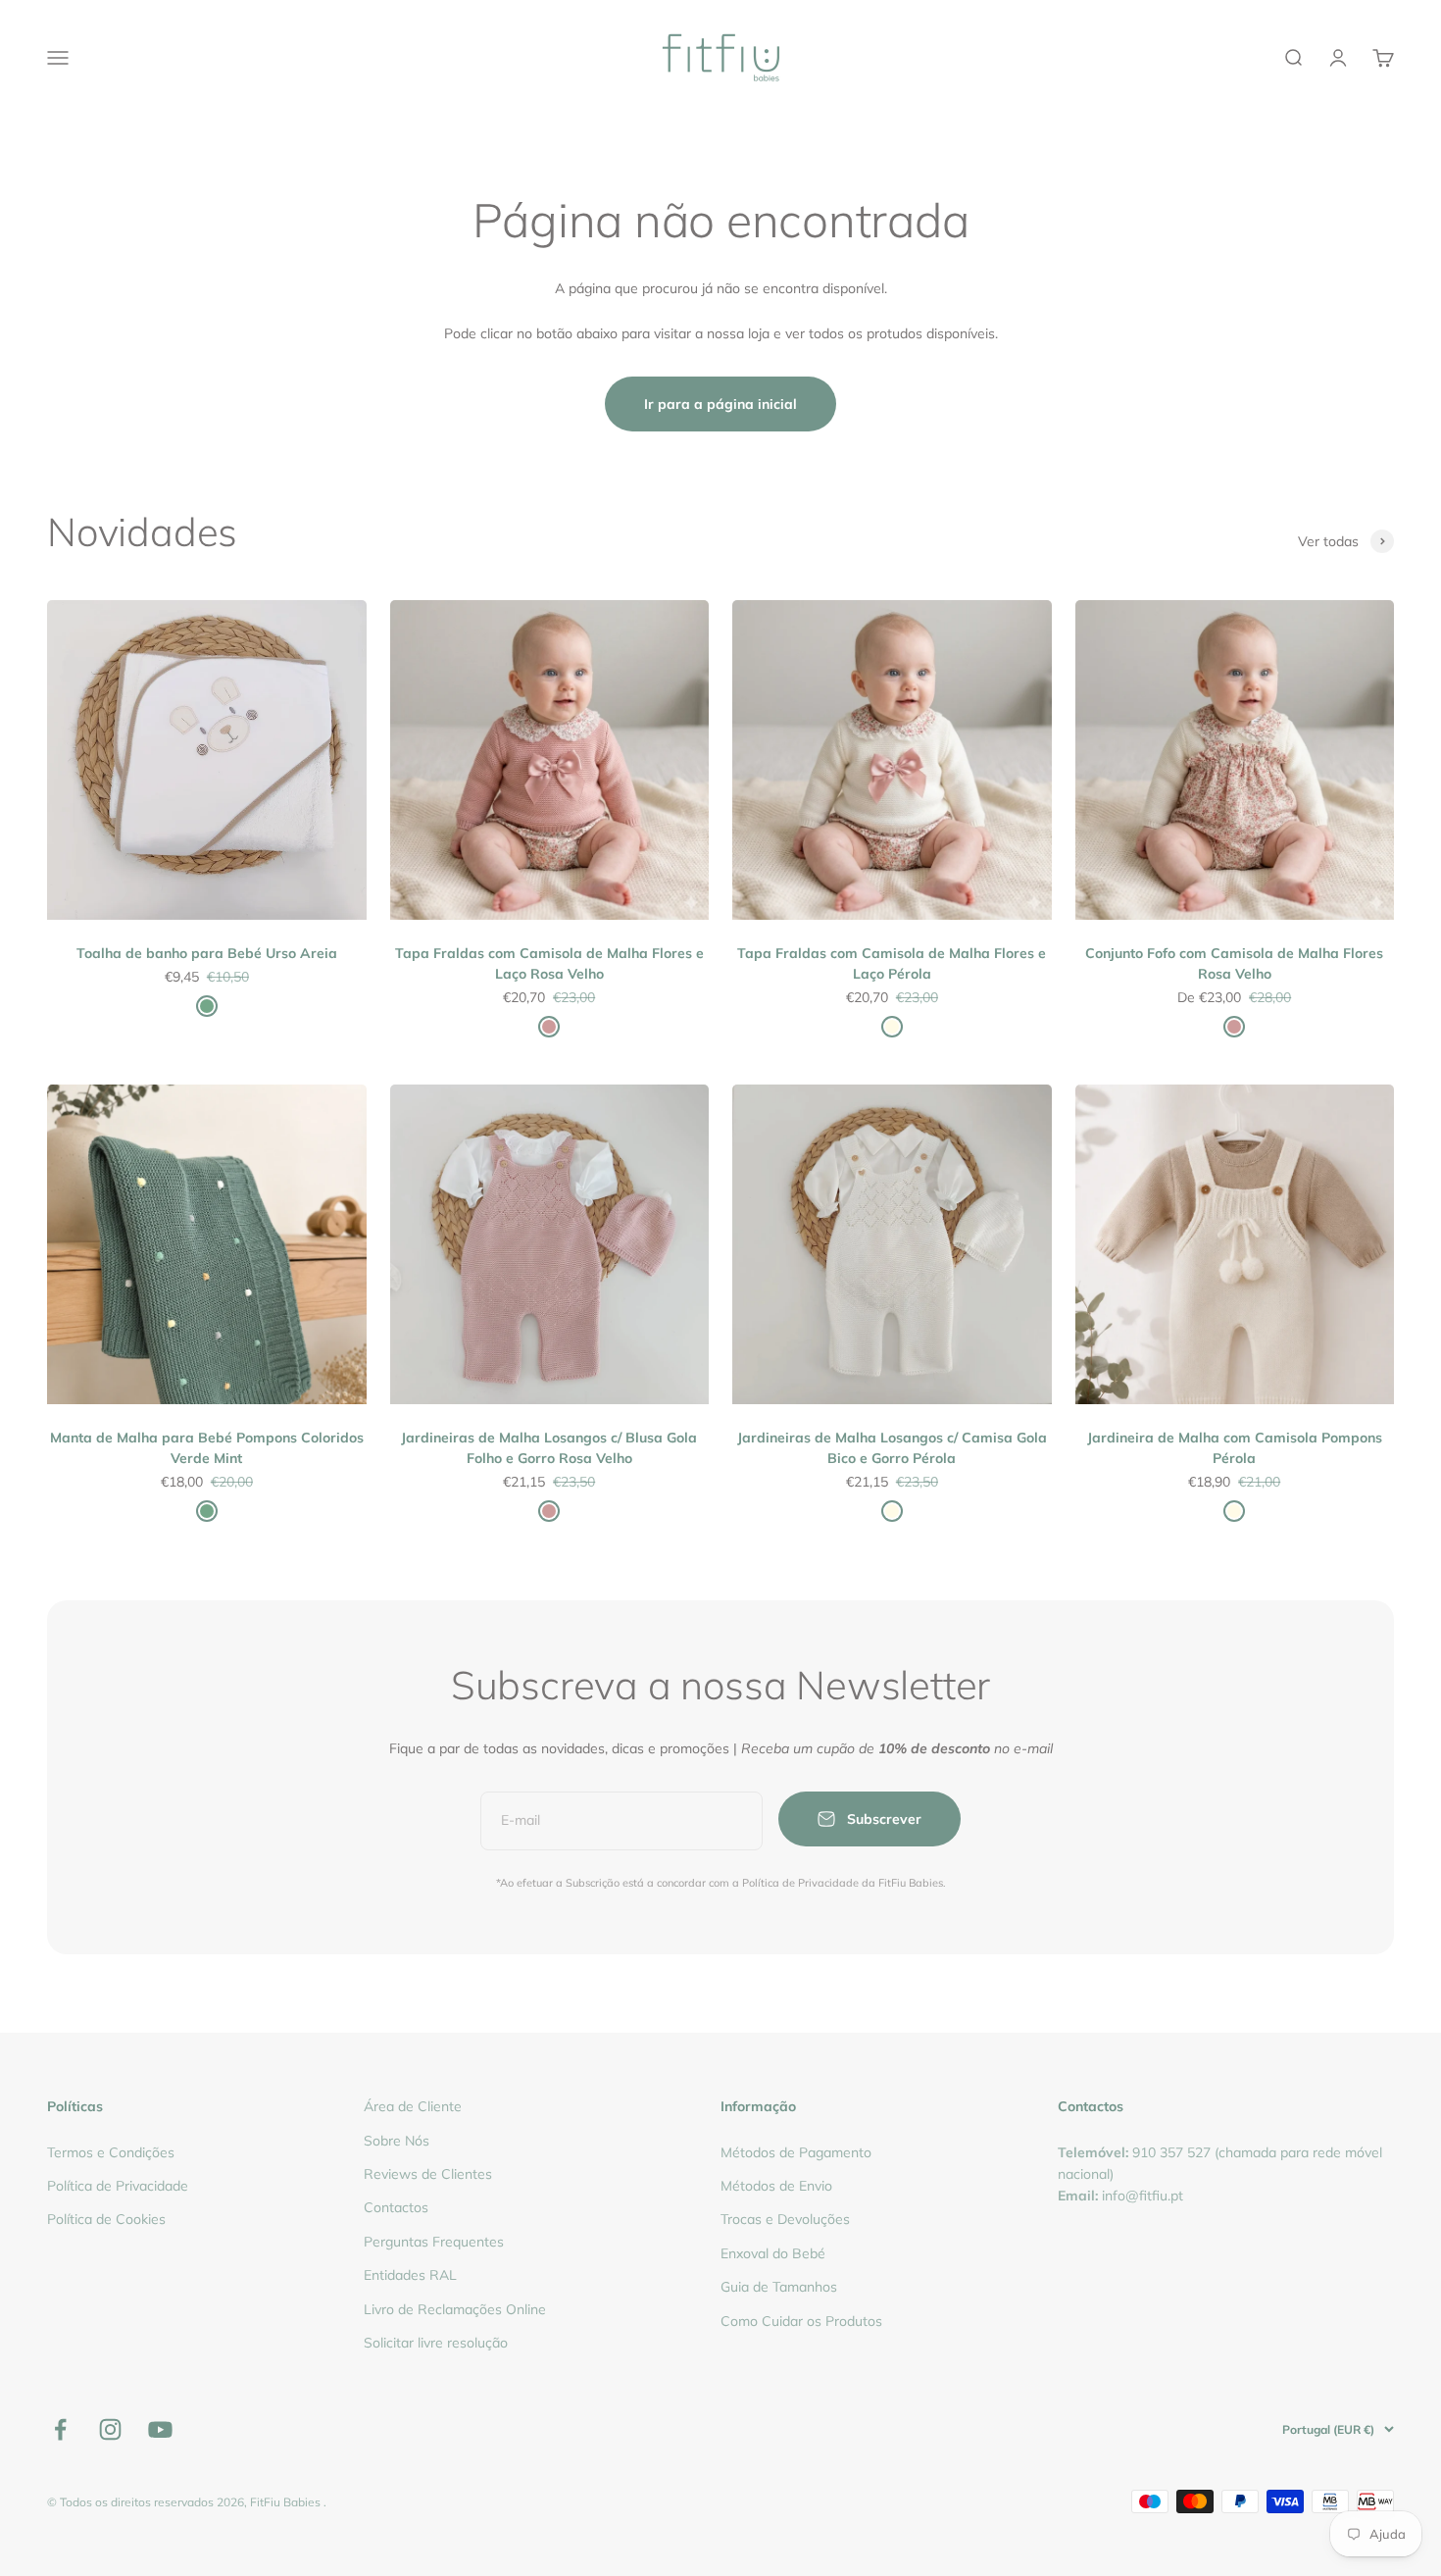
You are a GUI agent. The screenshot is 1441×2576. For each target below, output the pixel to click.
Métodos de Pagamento (796, 2152)
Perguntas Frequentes (434, 2242)
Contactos (396, 2207)
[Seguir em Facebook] (60, 2429)
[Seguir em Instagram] (110, 2429)
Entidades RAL (410, 2275)
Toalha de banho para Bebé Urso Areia (207, 953)
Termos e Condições (111, 2152)
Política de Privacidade (118, 2186)
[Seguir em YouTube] (160, 2429)
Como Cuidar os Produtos (801, 2321)
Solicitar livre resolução (436, 2343)
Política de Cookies (106, 2219)
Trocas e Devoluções (785, 2219)
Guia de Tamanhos (779, 2287)
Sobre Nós (397, 2141)
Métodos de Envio (776, 2186)
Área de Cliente (413, 2106)
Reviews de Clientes (428, 2174)
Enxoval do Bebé (773, 2253)
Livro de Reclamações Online (455, 2309)
